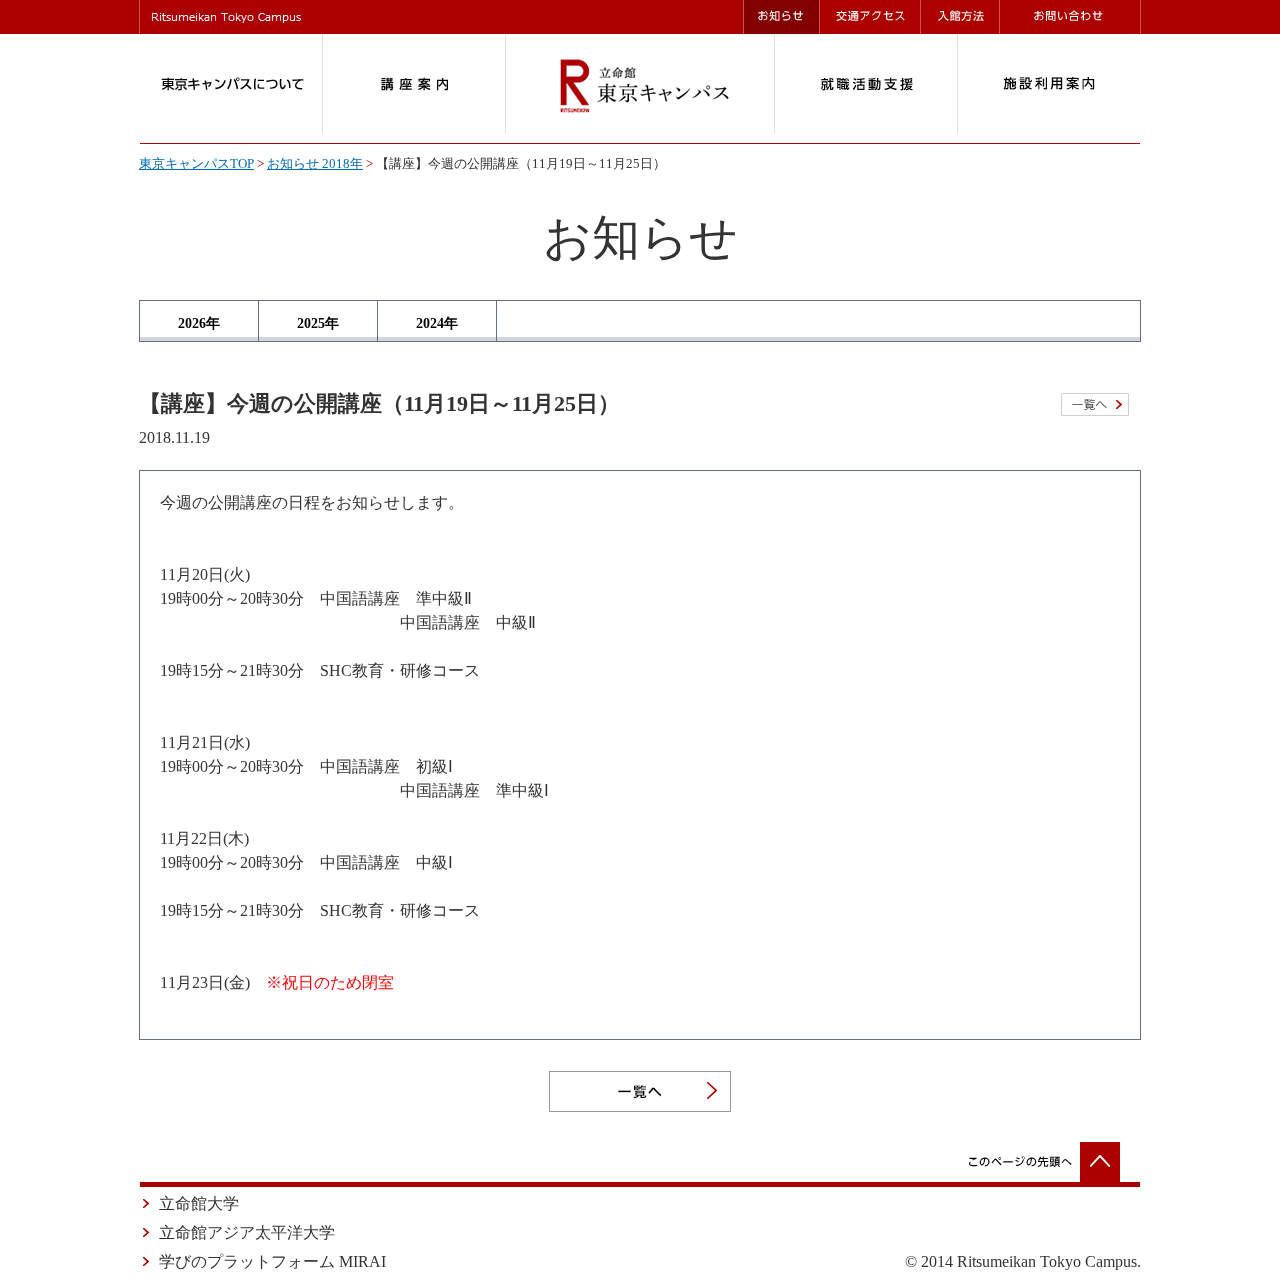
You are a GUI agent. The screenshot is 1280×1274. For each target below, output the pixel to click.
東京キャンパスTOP (196, 164)
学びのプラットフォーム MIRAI (272, 1261)
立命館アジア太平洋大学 (247, 1232)
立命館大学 (199, 1203)
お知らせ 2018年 (315, 164)
